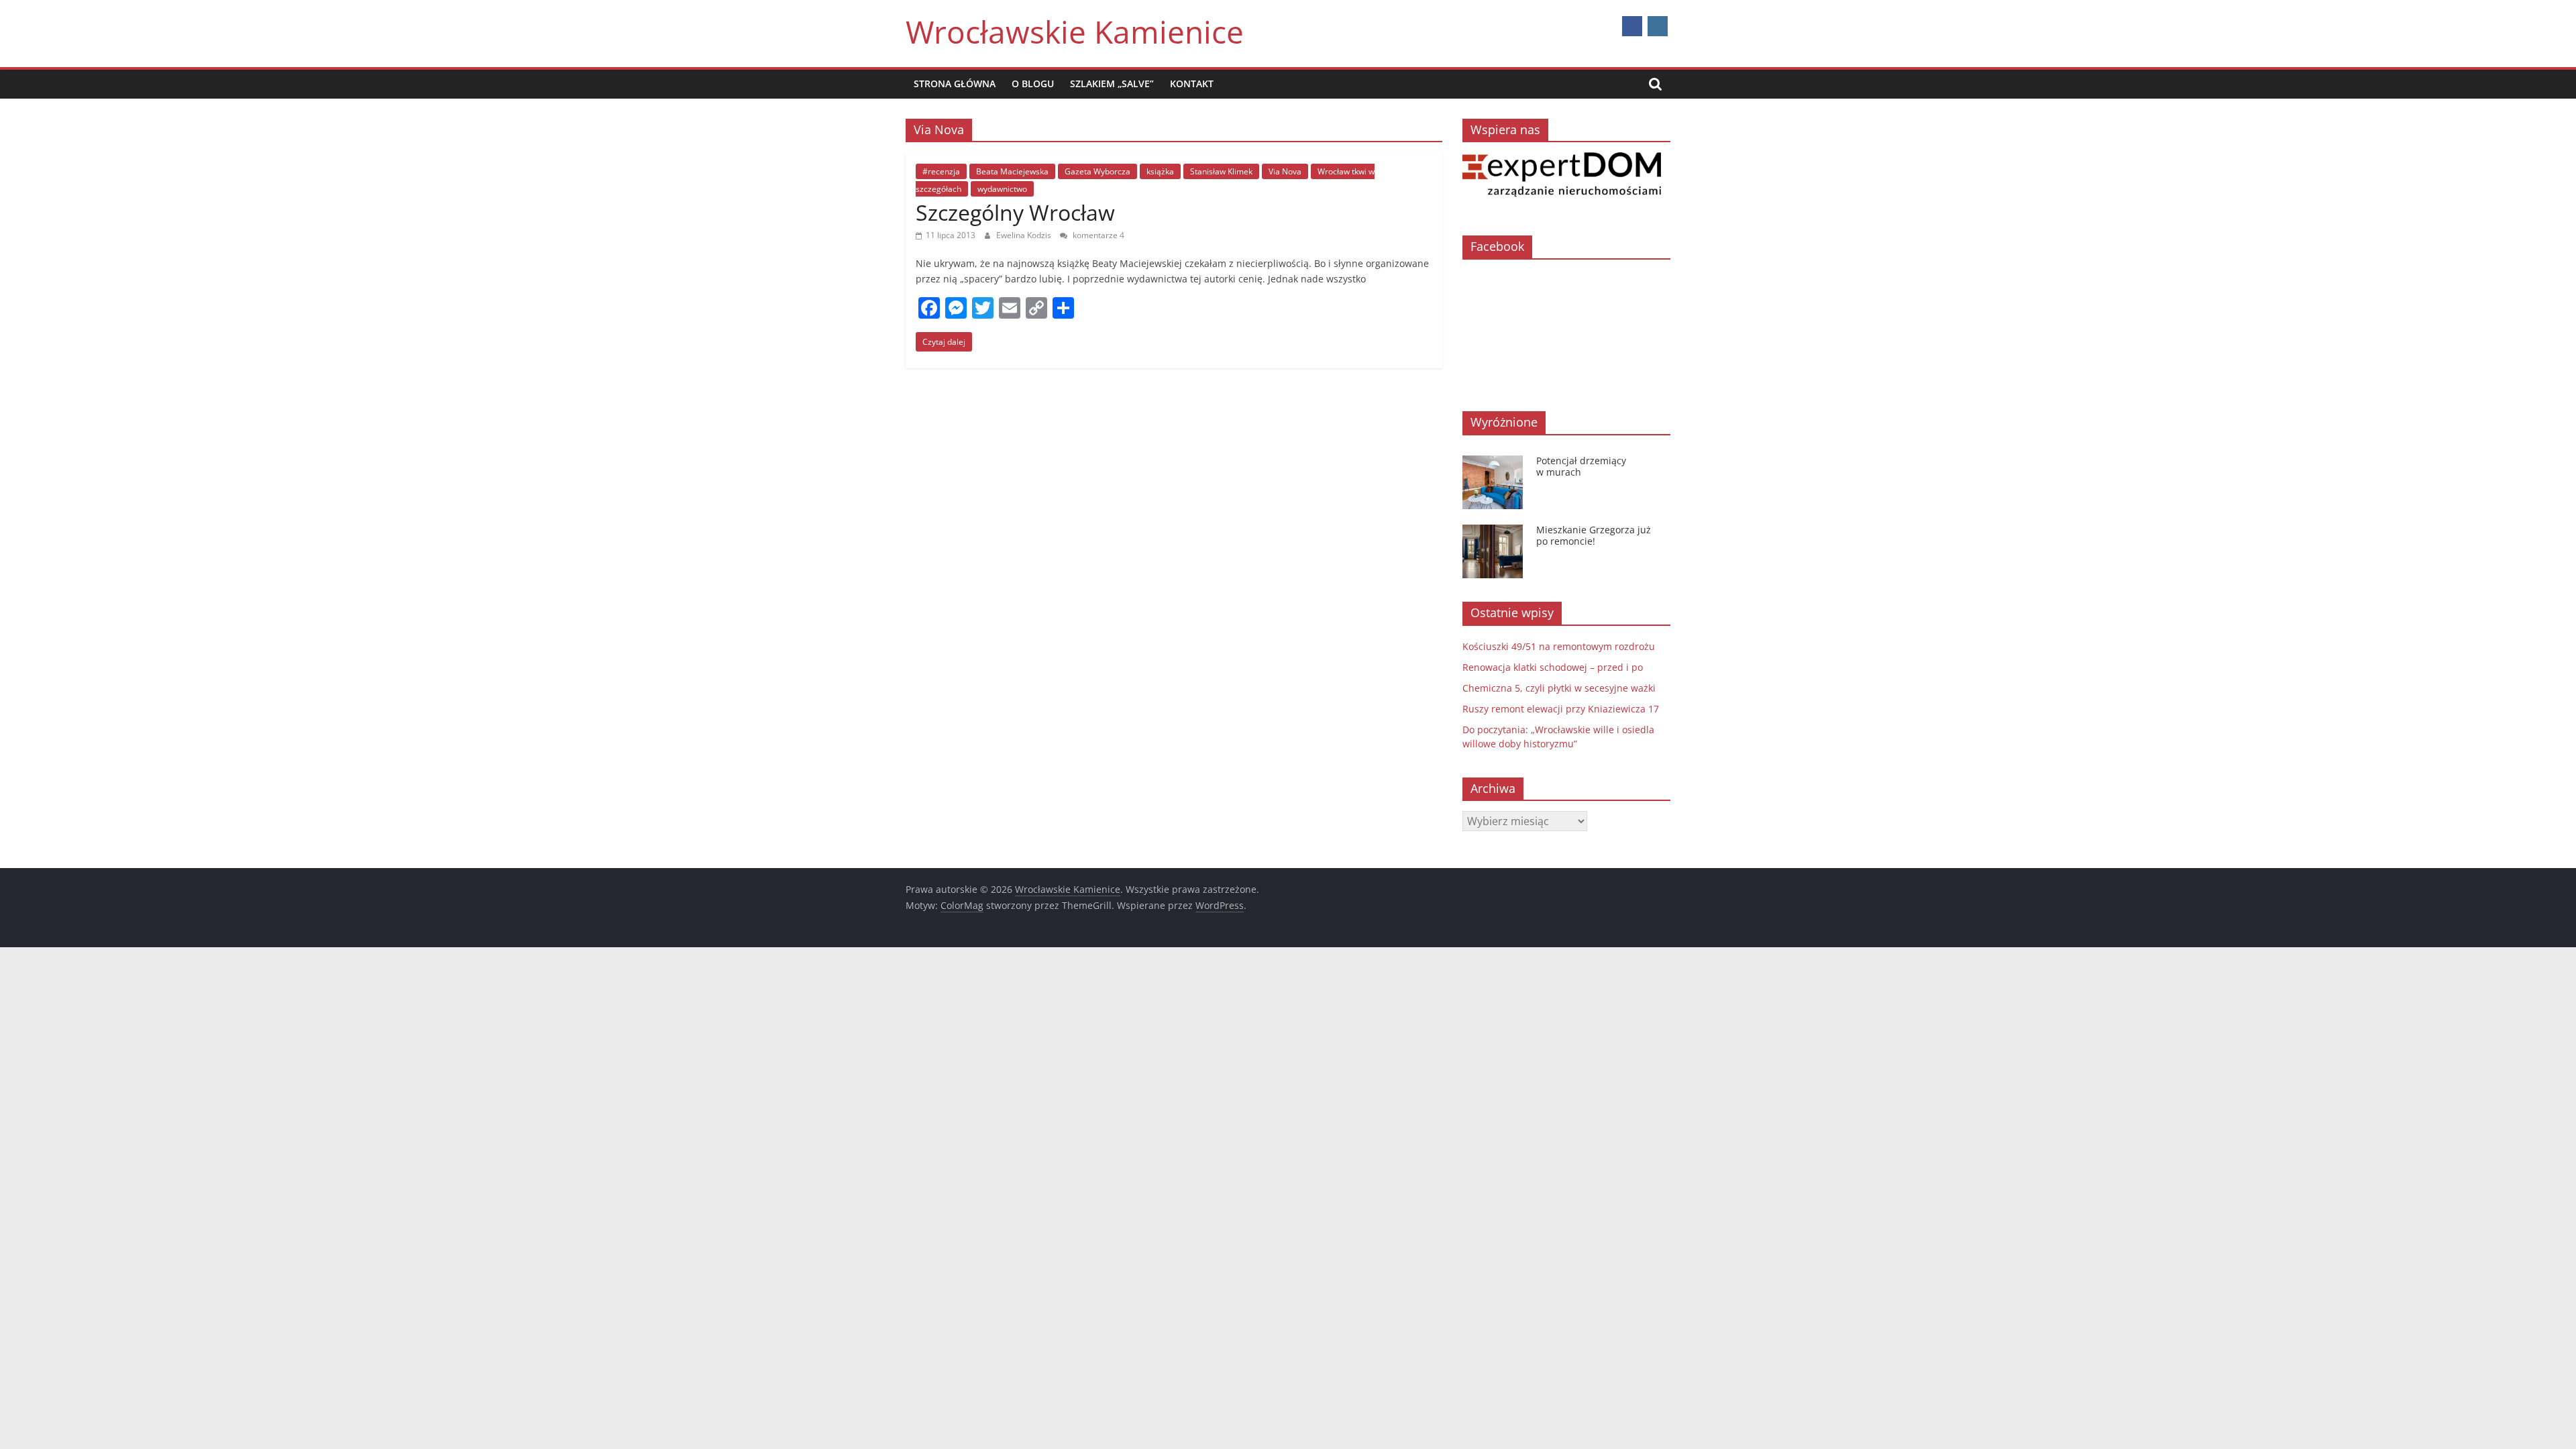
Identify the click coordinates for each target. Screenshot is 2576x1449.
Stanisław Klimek (1221, 171)
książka (1160, 171)
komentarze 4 (1097, 235)
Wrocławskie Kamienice (1075, 32)
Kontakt (1192, 84)
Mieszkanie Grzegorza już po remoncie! (1594, 535)
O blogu (1033, 84)
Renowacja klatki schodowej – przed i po (1553, 667)
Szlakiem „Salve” (1112, 84)
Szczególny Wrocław (1015, 212)
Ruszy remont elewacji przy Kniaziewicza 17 (1561, 709)
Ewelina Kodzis (1025, 235)
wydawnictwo (1002, 189)
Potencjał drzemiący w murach (1581, 466)
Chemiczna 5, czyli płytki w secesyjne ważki (1559, 688)
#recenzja (941, 171)
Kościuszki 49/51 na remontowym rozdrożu (1559, 646)
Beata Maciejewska (1012, 171)
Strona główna (955, 84)
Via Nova (1285, 171)
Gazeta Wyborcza (1097, 171)
